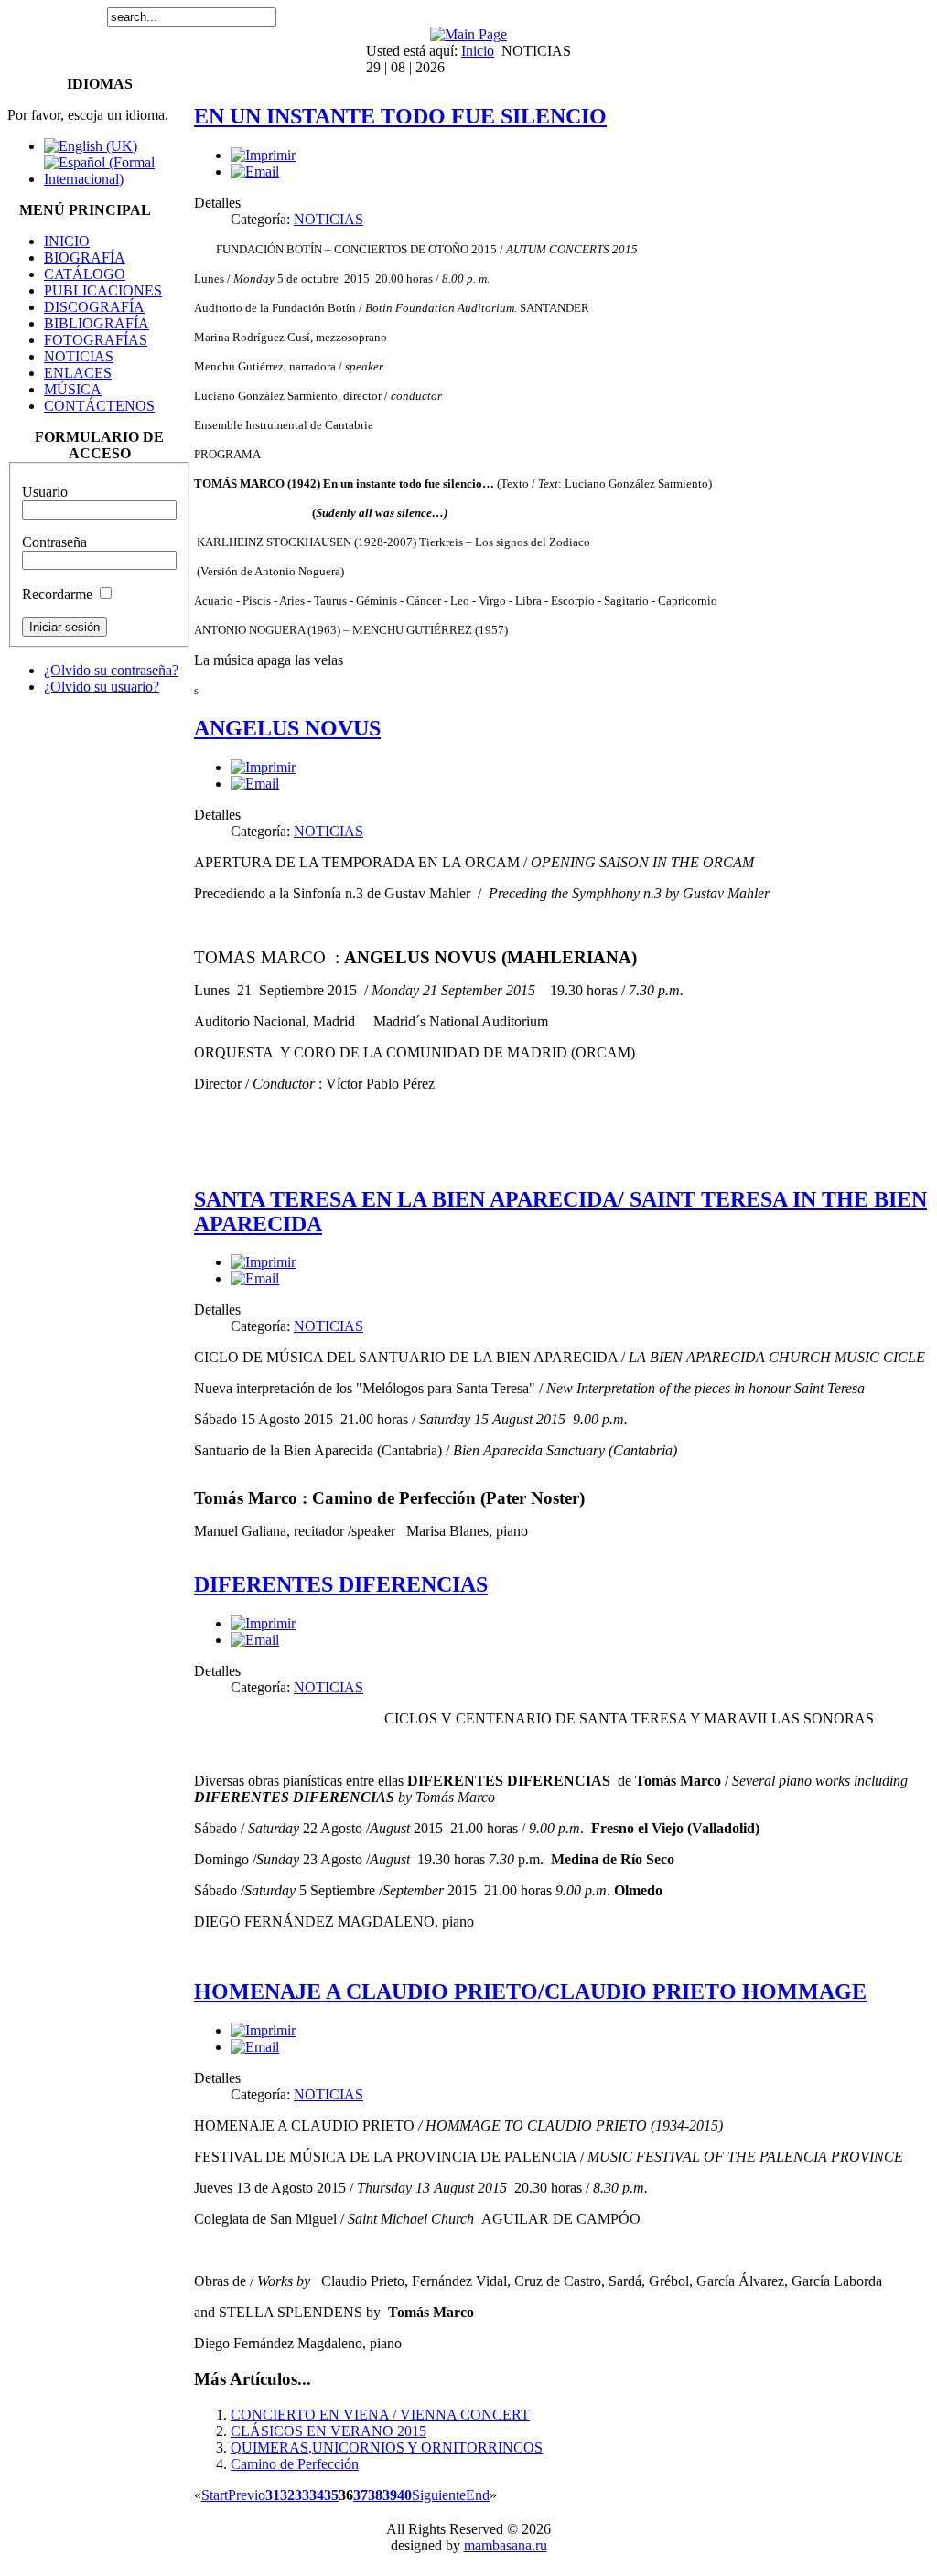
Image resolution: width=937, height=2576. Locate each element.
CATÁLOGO (85, 274)
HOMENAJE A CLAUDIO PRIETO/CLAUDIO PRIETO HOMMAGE (530, 1991)
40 (404, 2495)
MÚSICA (73, 389)
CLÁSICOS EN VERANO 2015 (328, 2431)
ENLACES (78, 373)
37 (361, 2495)
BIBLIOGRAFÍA (97, 323)
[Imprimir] (263, 155)
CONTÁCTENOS (99, 406)
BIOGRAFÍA (85, 258)
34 (317, 2495)
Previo (247, 2495)
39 (390, 2495)
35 (331, 2495)
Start (215, 2495)
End (478, 2495)
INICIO (67, 241)
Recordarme (57, 594)
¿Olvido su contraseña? (111, 670)
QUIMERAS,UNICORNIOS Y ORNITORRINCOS (387, 2447)
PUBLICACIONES (103, 290)
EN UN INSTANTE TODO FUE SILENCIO (400, 116)
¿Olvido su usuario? (102, 687)
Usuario (45, 492)
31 (273, 2495)
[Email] (255, 172)
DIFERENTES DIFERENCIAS (341, 1584)
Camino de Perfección (295, 2464)
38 (375, 2495)
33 (302, 2495)
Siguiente (439, 2495)
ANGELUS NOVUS (287, 728)
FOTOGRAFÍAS (96, 340)
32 (287, 2495)
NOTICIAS (79, 356)
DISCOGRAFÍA (94, 307)
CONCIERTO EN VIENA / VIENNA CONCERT (380, 2415)
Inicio (478, 51)
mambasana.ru (506, 2545)
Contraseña (54, 542)
